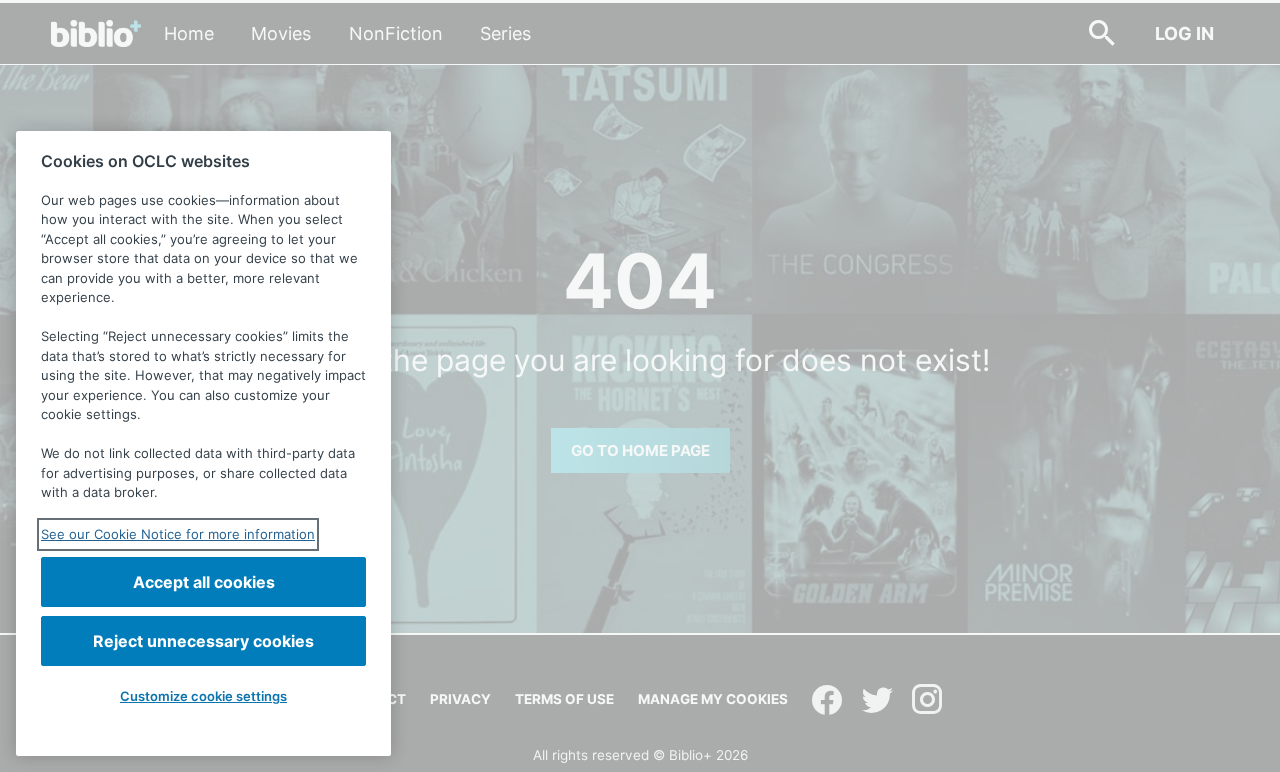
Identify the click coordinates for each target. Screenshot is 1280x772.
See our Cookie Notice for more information (178, 534)
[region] (203, 443)
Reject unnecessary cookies (203, 641)
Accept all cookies (204, 582)
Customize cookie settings (203, 696)
